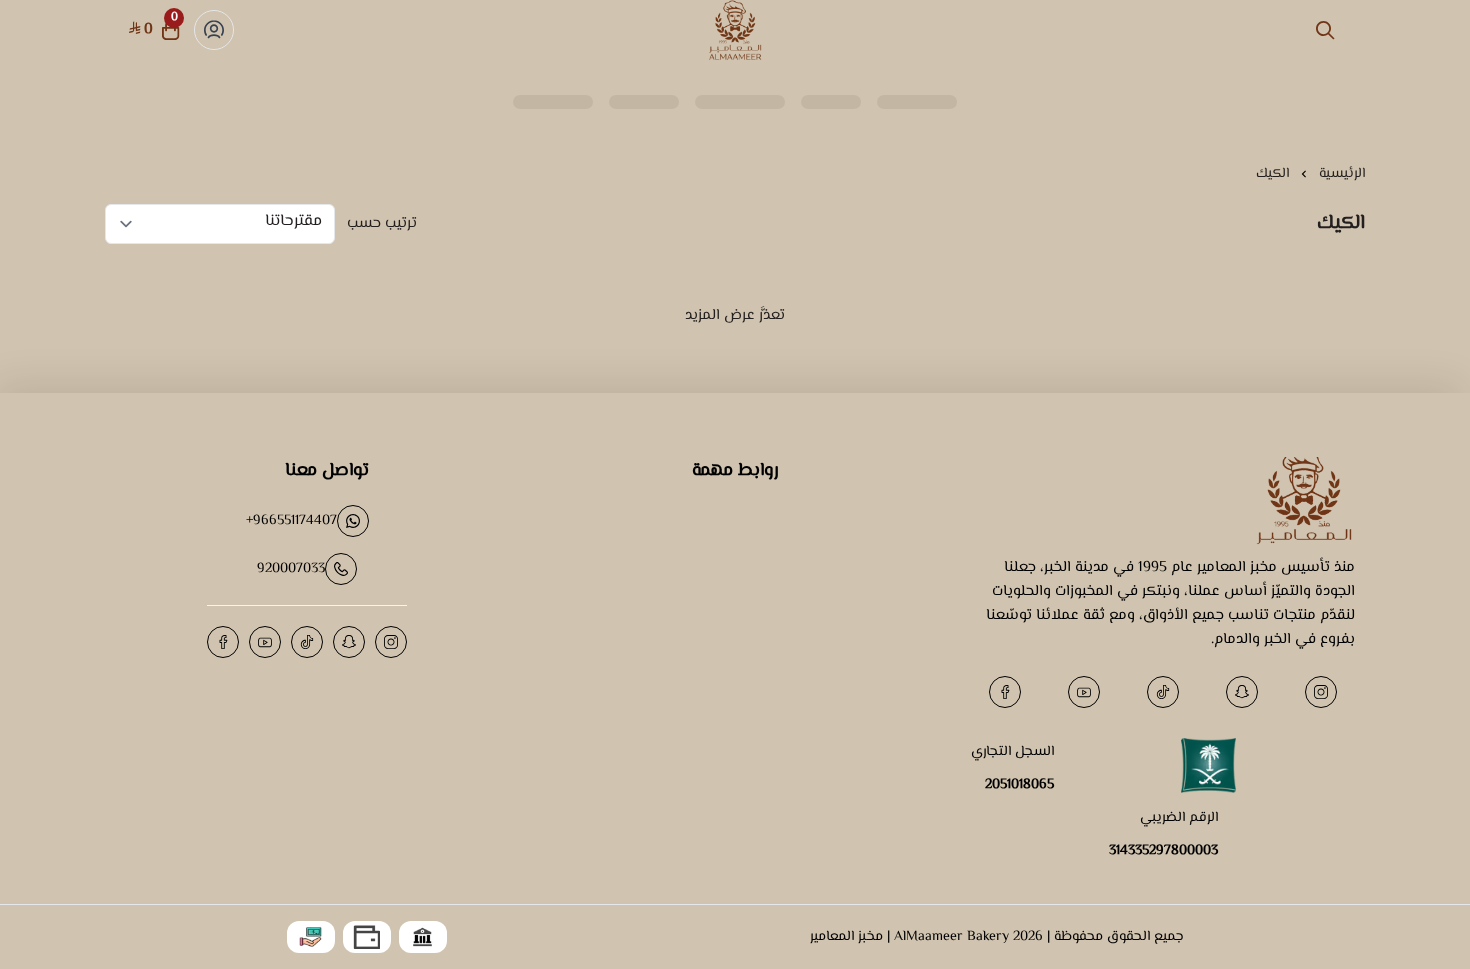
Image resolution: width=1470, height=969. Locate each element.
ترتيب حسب (382, 223)
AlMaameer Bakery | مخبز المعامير (909, 937)
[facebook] (1005, 692)
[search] (1325, 30)
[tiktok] (1163, 692)
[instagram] (1321, 692)
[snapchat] (1242, 692)
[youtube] (1084, 692)
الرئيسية (1342, 174)
